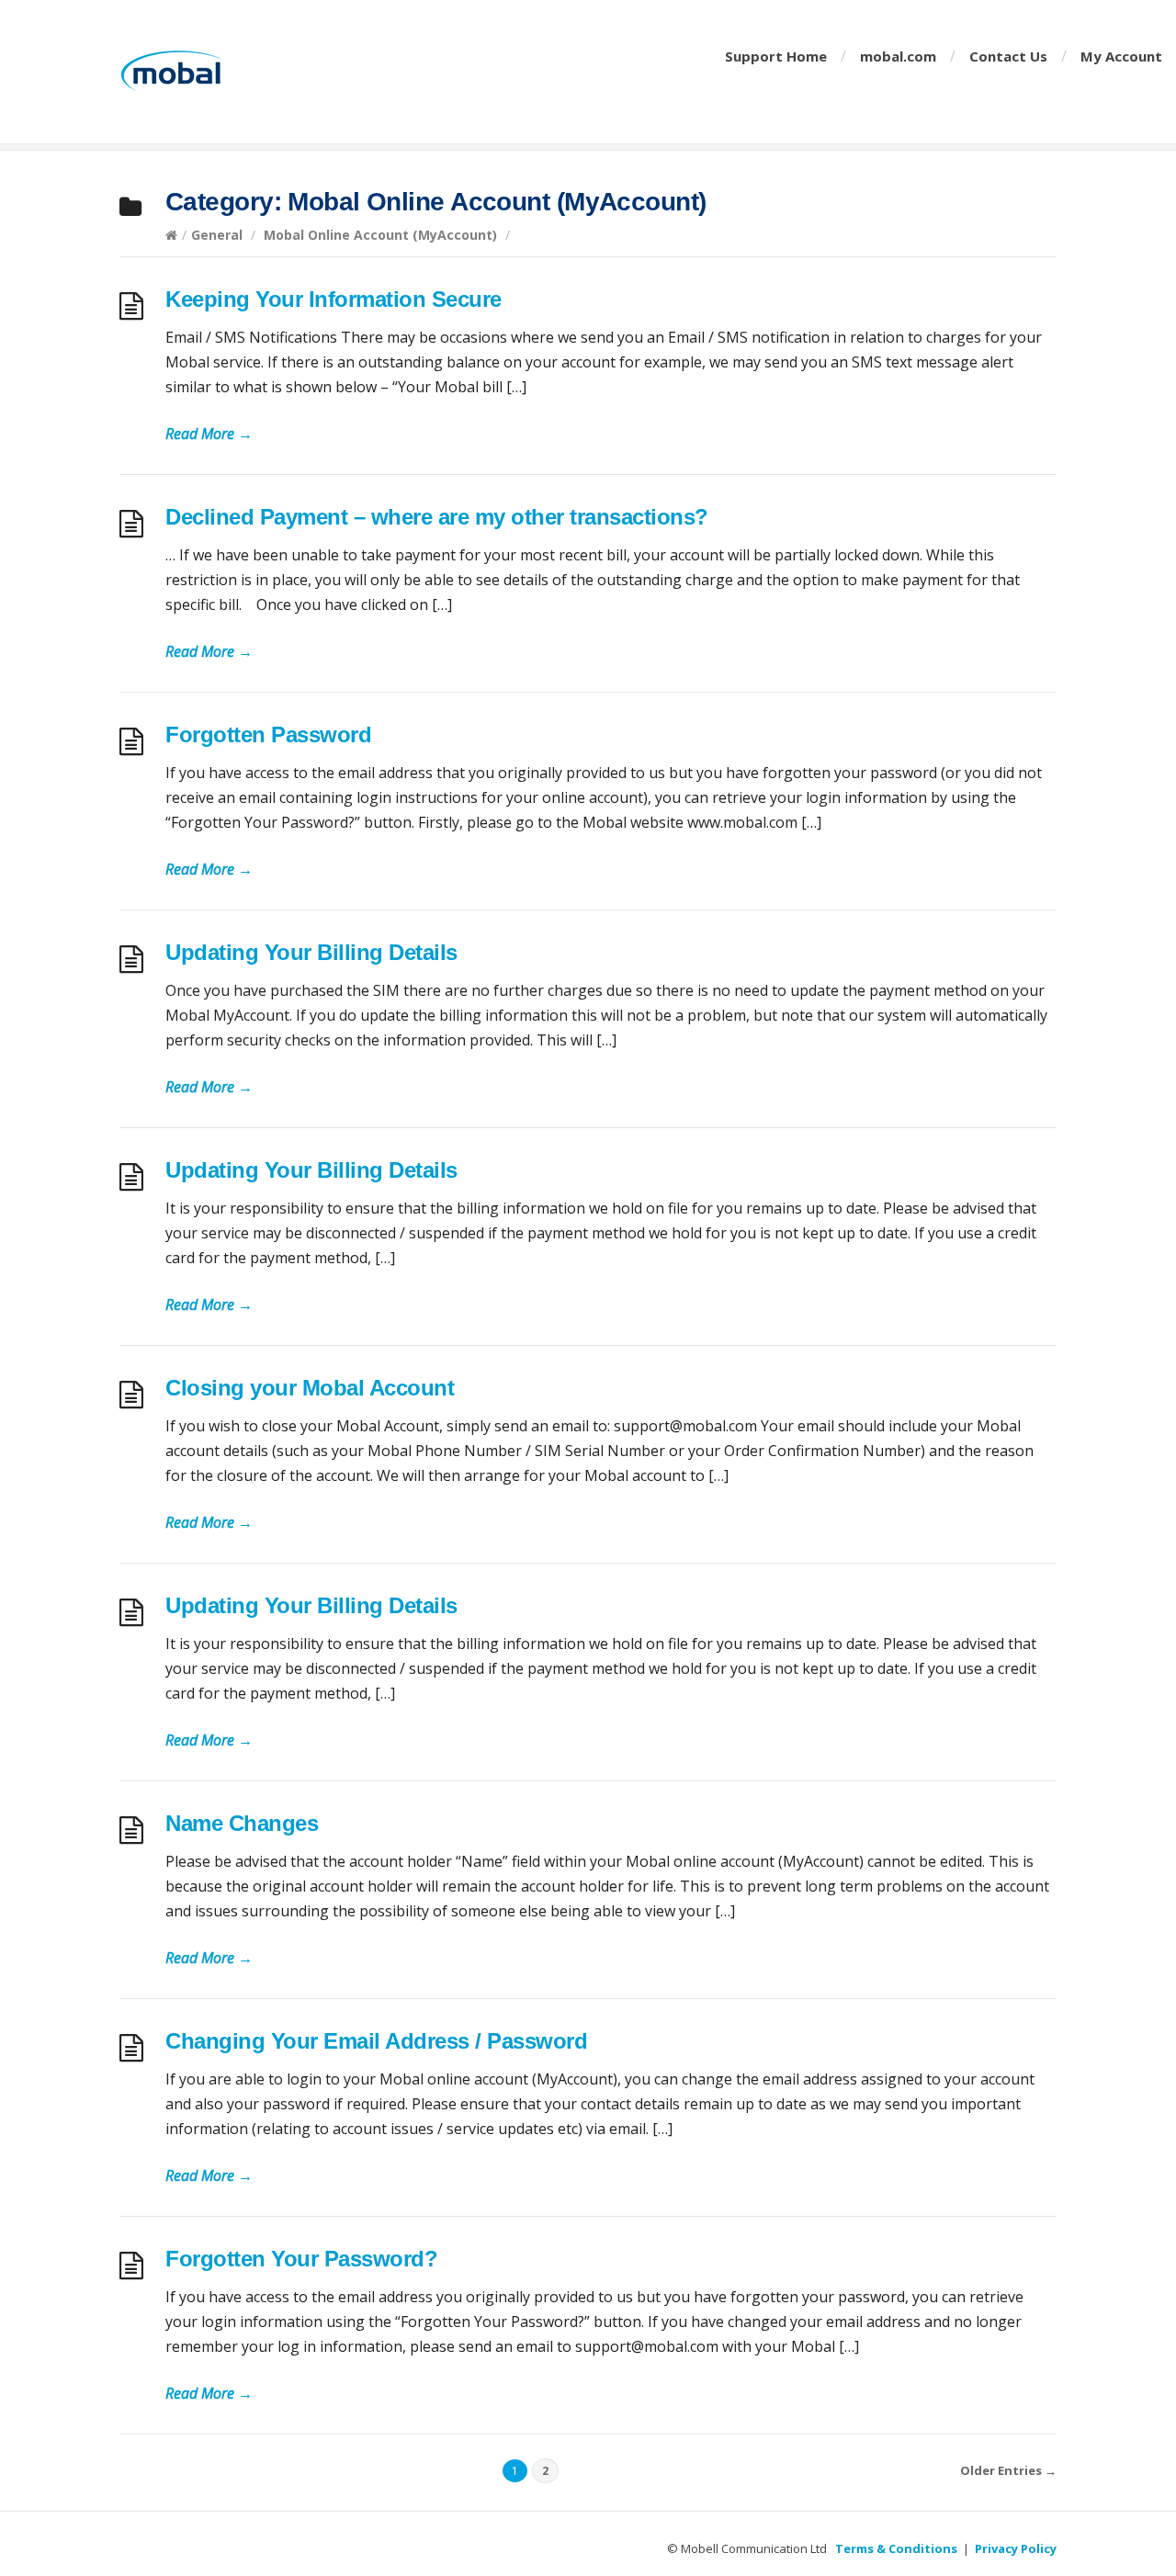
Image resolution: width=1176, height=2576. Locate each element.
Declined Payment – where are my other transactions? (437, 517)
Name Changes (242, 1823)
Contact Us (1008, 56)
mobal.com (898, 56)
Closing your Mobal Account (310, 1388)
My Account (1121, 56)
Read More (209, 434)
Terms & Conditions (896, 2548)
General (217, 235)
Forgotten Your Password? (301, 2259)
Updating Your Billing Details (311, 952)
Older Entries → (1008, 2470)
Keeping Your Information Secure (334, 299)
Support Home (776, 56)
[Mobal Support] (220, 72)
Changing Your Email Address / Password (376, 2041)
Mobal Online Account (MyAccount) (380, 235)
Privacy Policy (1016, 2548)
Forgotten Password (268, 734)
